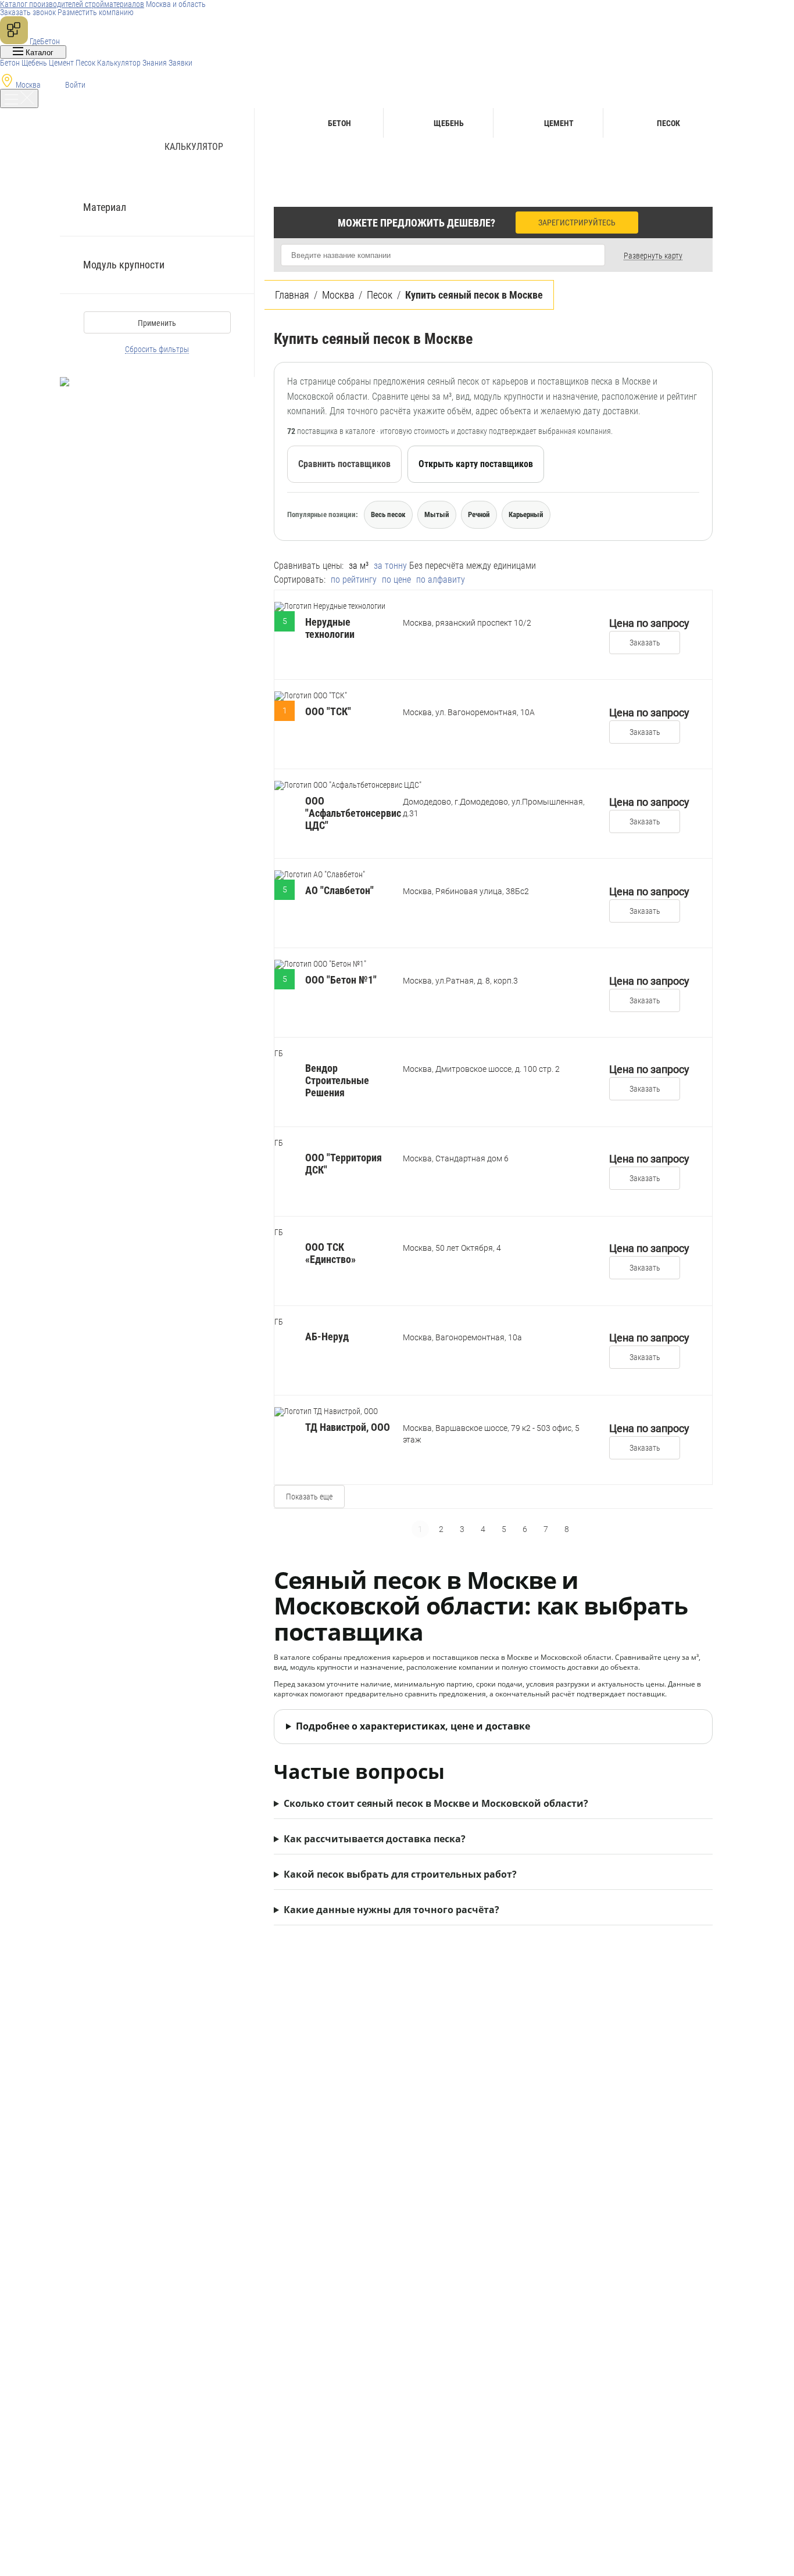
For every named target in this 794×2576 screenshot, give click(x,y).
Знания (155, 63)
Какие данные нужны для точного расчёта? (391, 1910)
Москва (28, 85)
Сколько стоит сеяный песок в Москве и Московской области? (436, 1803)
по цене (396, 580)
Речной (479, 514)
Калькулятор (119, 63)
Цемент (61, 63)
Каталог (38, 53)
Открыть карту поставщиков (476, 464)
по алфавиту (441, 580)
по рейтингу (354, 580)
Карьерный (526, 514)
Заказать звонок (28, 12)
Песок (85, 63)
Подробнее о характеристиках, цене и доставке (413, 1726)
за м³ (359, 566)
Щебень (34, 63)
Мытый (437, 514)
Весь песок (388, 514)
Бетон (10, 63)
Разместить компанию (96, 12)
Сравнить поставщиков (344, 464)
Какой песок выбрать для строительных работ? (400, 1874)
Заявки (180, 63)
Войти (74, 85)
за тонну (390, 566)
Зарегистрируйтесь (577, 223)
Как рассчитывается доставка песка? (375, 1839)
